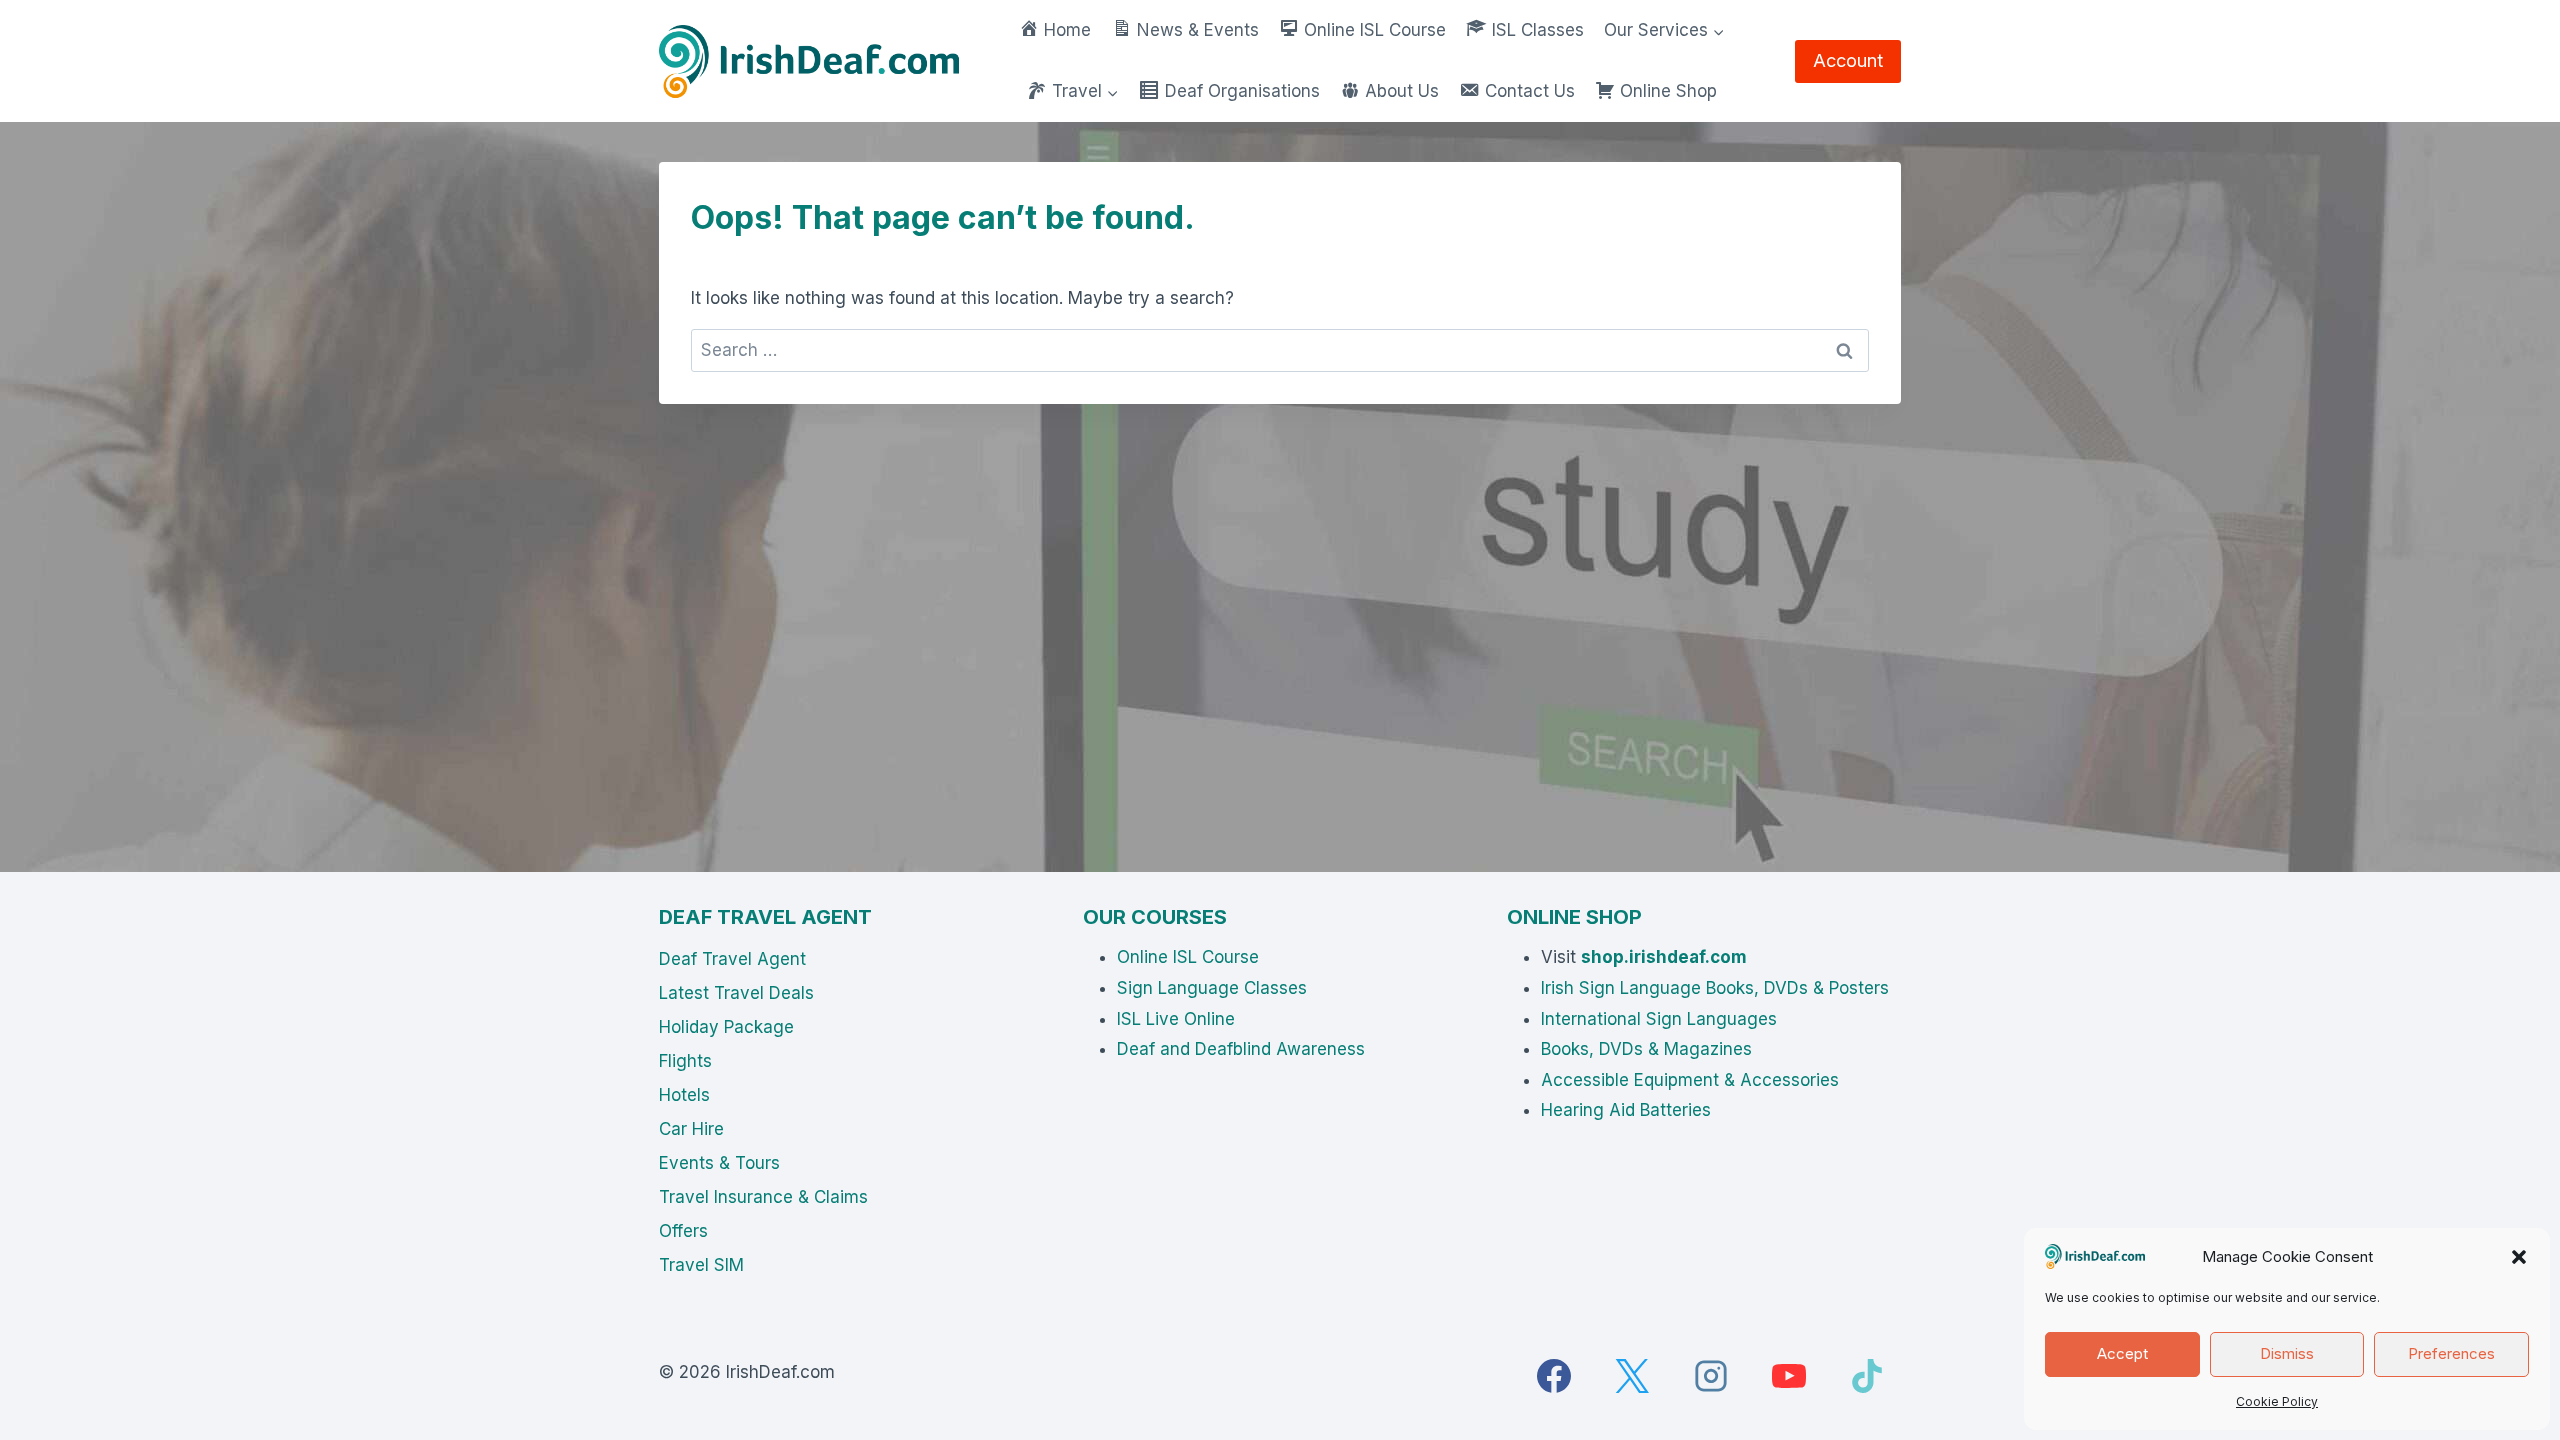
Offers (683, 1231)
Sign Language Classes (1212, 988)
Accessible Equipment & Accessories (1690, 1080)
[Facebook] (1554, 1376)
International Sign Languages (1659, 1019)
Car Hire (691, 1129)
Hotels (684, 1095)
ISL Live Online (1176, 1019)
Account (1848, 60)
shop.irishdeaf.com (1664, 957)
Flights (685, 1061)
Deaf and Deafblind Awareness (1241, 1049)
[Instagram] (1711, 1376)
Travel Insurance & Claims (763, 1197)
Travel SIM (701, 1265)
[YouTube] (1789, 1376)
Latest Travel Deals (736, 993)
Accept (2122, 1353)
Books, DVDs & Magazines (1646, 1049)
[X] (1632, 1376)
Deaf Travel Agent (732, 959)
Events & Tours (719, 1163)
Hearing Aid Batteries (1626, 1110)
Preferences (2451, 1353)
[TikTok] (1867, 1376)
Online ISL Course (1188, 957)
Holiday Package (726, 1027)
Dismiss (2287, 1353)
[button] (2519, 1257)
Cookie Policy (2277, 1401)
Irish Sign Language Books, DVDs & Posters (1715, 988)
